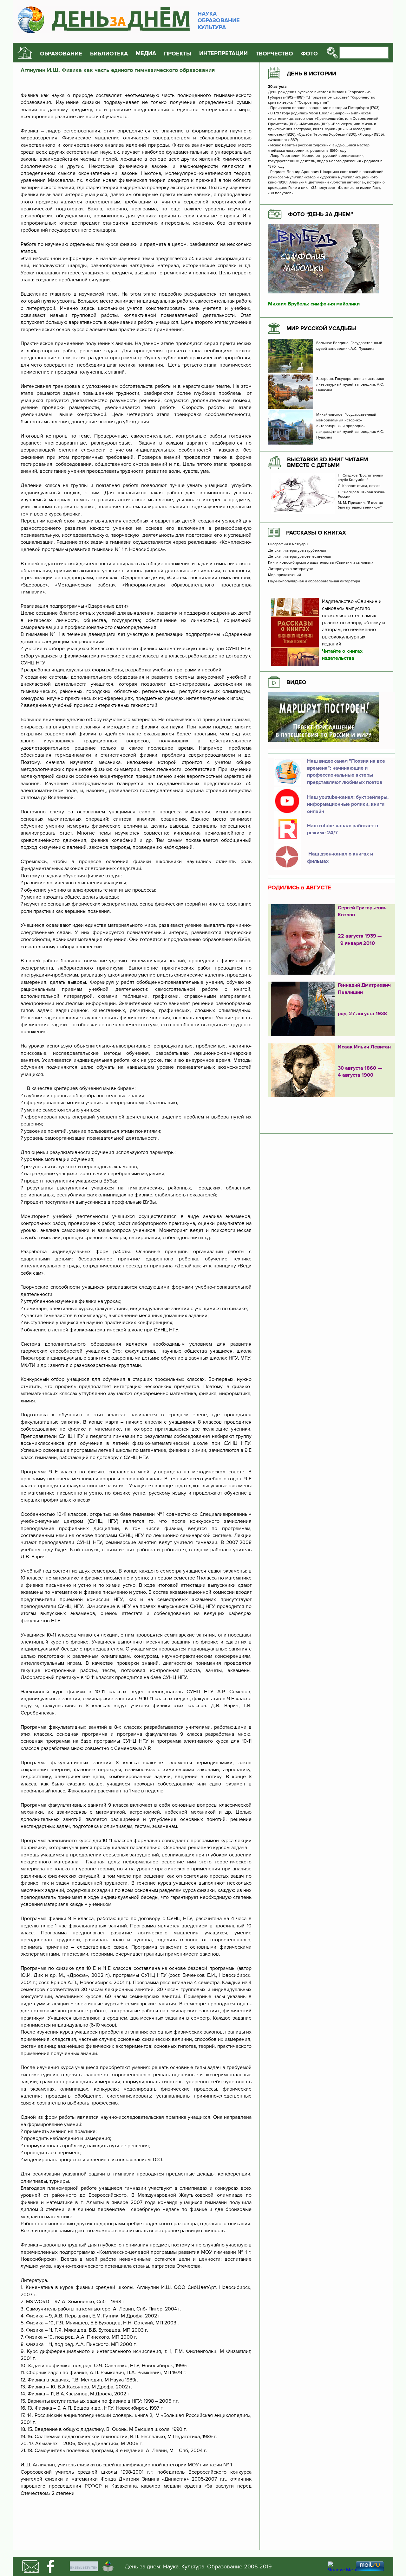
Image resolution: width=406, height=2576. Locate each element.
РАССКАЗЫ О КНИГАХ (316, 533)
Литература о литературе (291, 569)
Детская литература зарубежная (297, 551)
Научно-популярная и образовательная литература (314, 581)
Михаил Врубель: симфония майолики (314, 304)
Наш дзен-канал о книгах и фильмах (340, 857)
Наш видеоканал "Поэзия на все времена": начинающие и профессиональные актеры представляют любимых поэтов (346, 772)
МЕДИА (146, 53)
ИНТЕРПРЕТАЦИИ (223, 53)
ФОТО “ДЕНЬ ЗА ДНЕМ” (321, 214)
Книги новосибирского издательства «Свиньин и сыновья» (321, 563)
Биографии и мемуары (288, 544)
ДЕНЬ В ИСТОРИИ (311, 74)
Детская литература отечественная (300, 557)
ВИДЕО (296, 682)
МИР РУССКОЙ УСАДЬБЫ (321, 328)
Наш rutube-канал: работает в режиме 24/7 (343, 829)
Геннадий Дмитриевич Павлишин (364, 989)
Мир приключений (285, 575)
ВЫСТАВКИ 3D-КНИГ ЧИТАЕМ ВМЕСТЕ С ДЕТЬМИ (327, 462)
